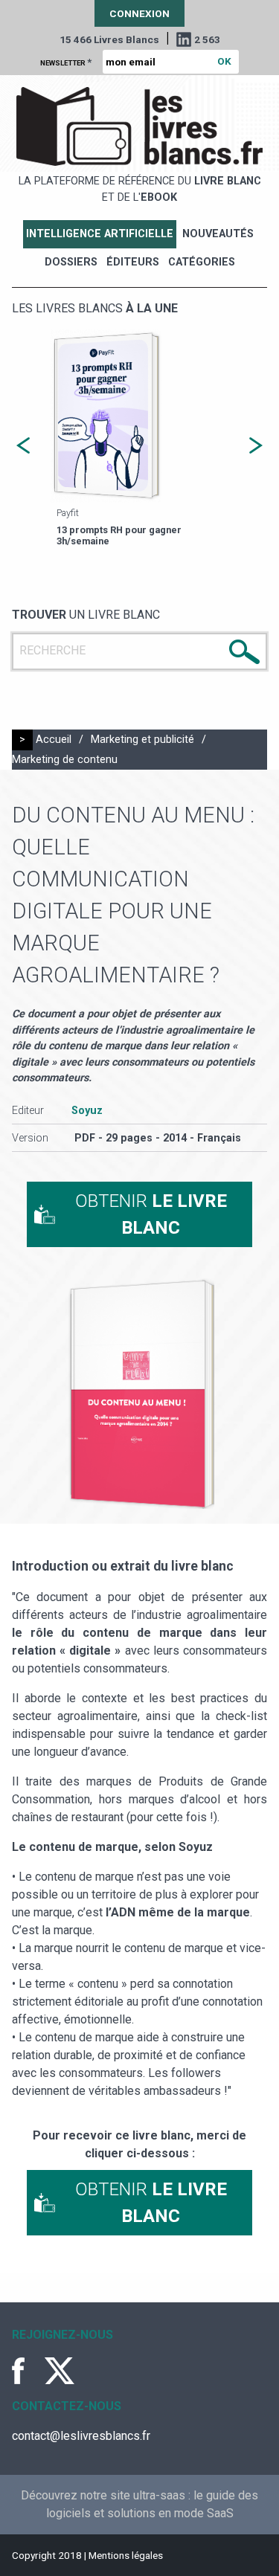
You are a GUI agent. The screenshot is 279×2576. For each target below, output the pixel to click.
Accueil (54, 740)
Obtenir (151, 1214)
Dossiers (71, 262)
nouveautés (218, 234)
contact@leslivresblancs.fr (81, 2436)
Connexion (139, 13)
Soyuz (87, 1111)
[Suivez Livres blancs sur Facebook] (27, 2371)
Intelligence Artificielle (100, 234)
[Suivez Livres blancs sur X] (60, 2371)
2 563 (207, 39)
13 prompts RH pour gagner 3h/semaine (119, 535)
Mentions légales (126, 2555)
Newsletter (66, 62)
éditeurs (133, 262)
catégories (202, 262)
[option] (139, 440)
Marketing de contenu (65, 760)
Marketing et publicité (142, 740)
